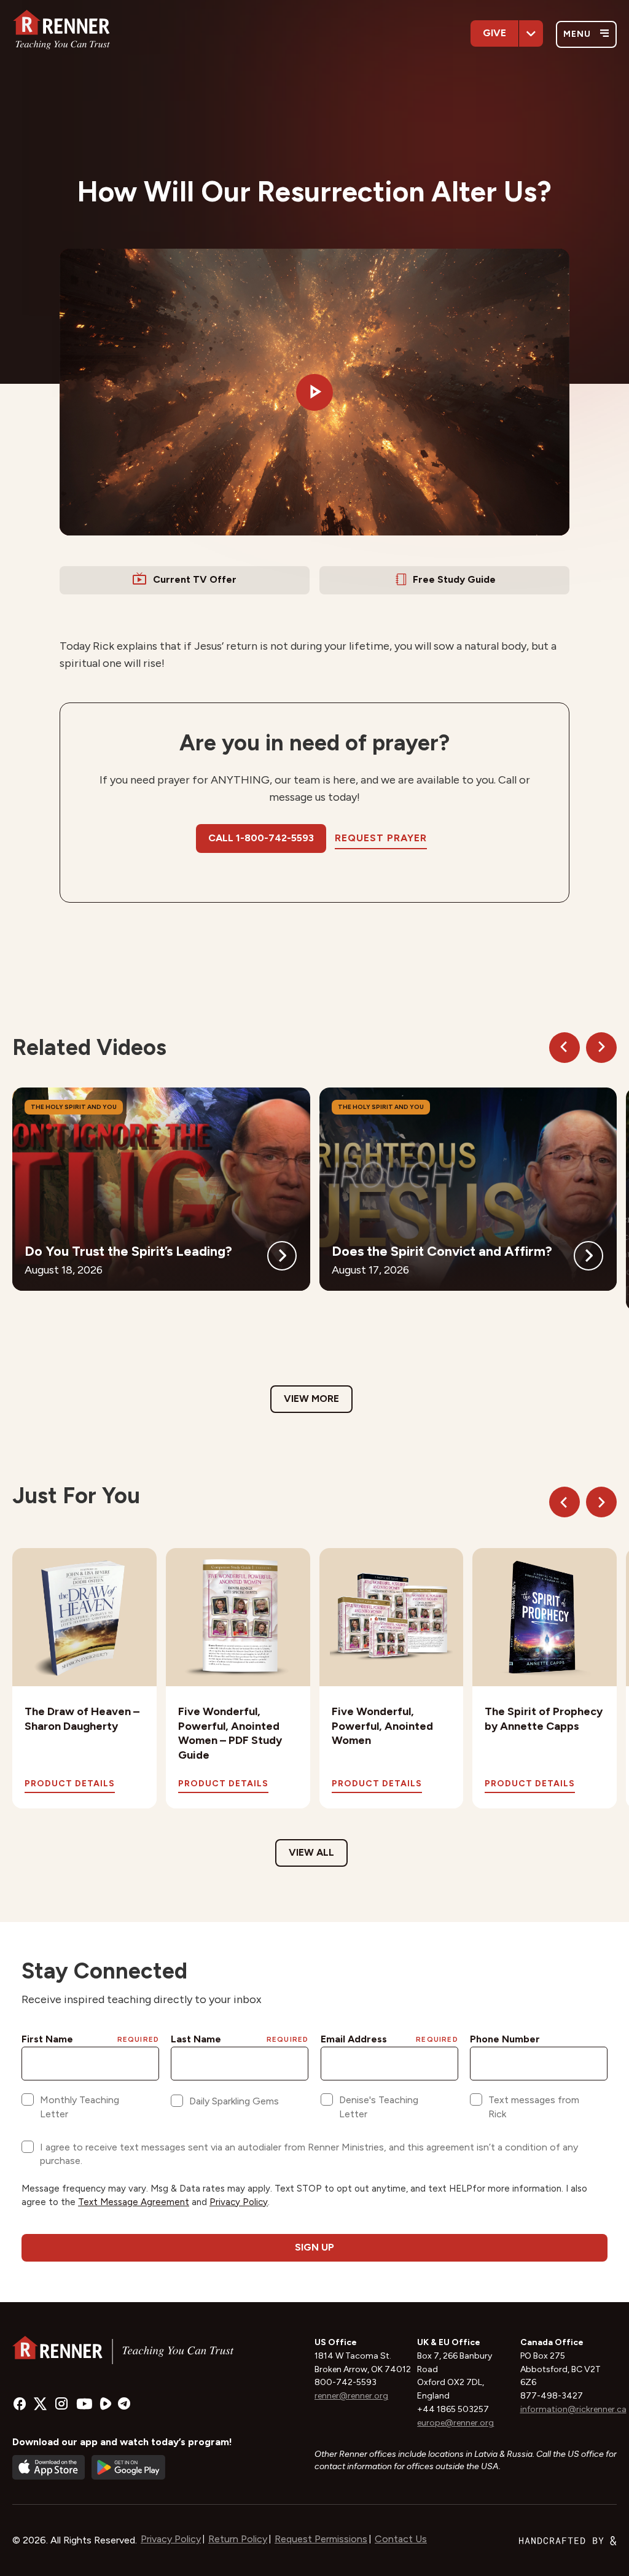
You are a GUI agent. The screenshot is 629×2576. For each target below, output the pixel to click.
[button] (314, 392)
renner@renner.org (351, 2396)
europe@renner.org (455, 2423)
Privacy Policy (171, 2539)
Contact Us (401, 2539)
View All (311, 1852)
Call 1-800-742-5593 (261, 838)
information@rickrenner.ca (573, 2409)
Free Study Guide (454, 579)
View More (311, 1399)
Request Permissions (321, 2539)
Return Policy (238, 2539)
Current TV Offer (195, 579)
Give (494, 33)
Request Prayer (381, 838)
